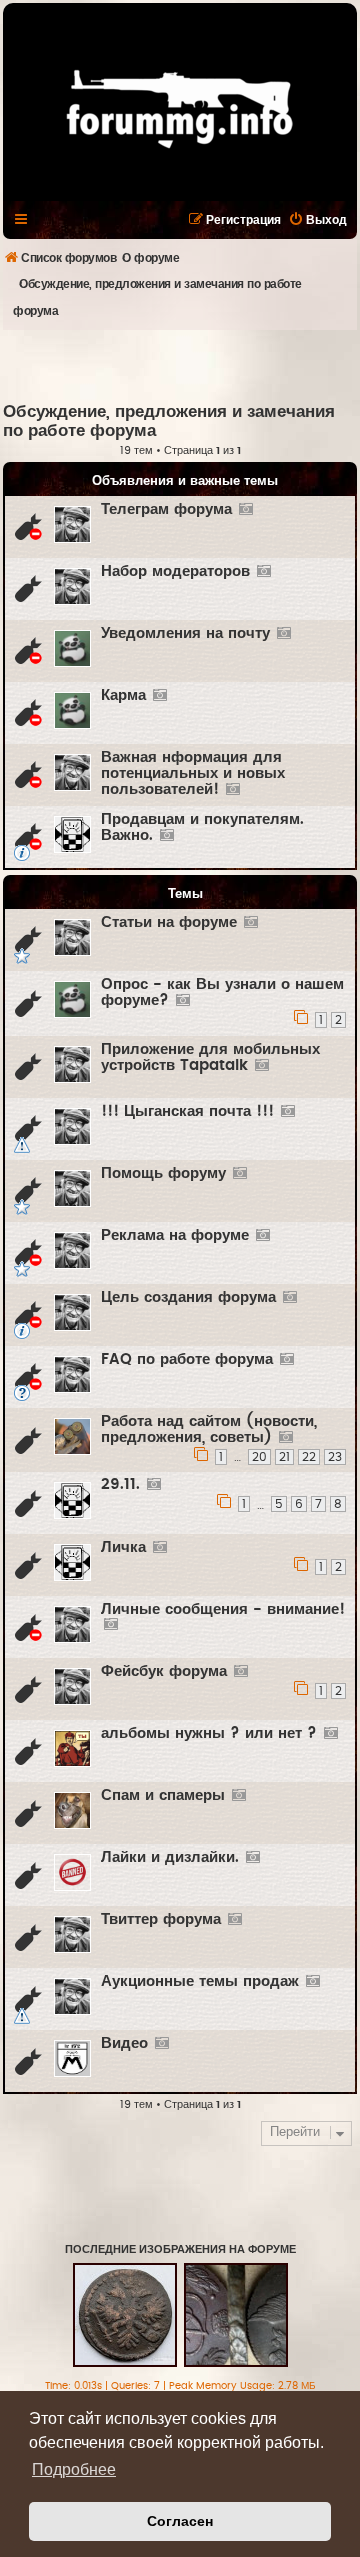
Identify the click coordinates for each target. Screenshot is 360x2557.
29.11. (120, 1484)
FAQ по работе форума (187, 1359)
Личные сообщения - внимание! (223, 1609)
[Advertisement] (181, 365)
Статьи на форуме (169, 922)
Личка (123, 1547)
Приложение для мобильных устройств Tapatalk (210, 1057)
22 (309, 1457)
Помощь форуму (163, 1173)
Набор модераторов (175, 571)
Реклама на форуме (175, 1235)
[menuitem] (317, 220)
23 (335, 1457)
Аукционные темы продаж (200, 1981)
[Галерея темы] (245, 510)
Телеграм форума (166, 509)
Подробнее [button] (74, 2469)
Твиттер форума (161, 1919)
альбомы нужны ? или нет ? (209, 1733)
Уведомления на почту (185, 633)
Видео (124, 2043)
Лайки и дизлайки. (170, 1857)
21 (284, 1457)
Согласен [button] (180, 2521)
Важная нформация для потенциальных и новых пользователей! (193, 773)
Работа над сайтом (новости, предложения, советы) (209, 1429)
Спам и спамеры (163, 1795)
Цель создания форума (188, 1297)
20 (259, 1457)
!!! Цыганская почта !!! (187, 1111)
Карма (123, 695)
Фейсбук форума (164, 1671)
